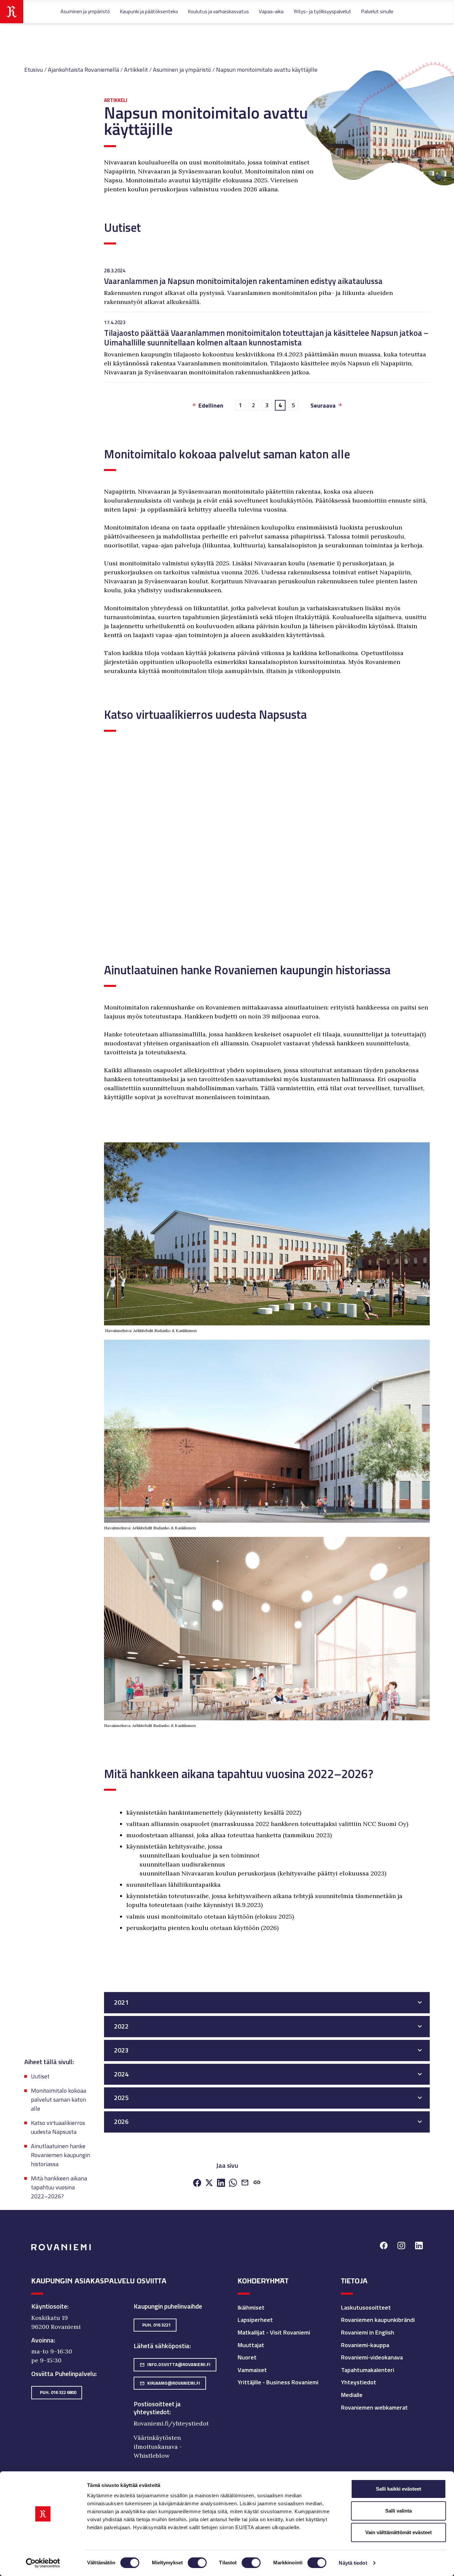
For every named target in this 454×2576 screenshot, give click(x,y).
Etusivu (34, 70)
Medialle (352, 2395)
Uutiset (40, 2076)
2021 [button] (121, 2002)
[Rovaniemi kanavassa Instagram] (401, 2246)
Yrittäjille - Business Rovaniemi (278, 2382)
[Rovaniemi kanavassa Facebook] (384, 2246)
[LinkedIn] (221, 2183)
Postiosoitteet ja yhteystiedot (157, 2408)
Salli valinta (398, 2511)
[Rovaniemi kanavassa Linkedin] (419, 2246)
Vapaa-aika (271, 11)
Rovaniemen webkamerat (374, 2407)
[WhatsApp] (233, 2183)
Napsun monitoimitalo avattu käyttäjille (267, 70)
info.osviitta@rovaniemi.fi (175, 2364)
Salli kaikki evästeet (398, 2489)
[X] (209, 2183)
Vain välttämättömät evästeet (398, 2532)
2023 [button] (121, 2050)
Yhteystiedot (359, 2382)
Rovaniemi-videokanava (372, 2357)
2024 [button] (121, 2074)
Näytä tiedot (353, 2563)
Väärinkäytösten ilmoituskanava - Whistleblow (158, 2447)
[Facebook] (197, 2183)
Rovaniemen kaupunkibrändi (378, 2320)
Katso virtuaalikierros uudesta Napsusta (58, 2127)
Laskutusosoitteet (366, 2307)
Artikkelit (136, 70)
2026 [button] (121, 2122)
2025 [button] (121, 2098)
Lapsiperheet (255, 2320)
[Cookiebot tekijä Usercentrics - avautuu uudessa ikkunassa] (43, 2563)
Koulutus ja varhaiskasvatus (219, 11)
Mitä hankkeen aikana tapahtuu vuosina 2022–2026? (59, 2187)
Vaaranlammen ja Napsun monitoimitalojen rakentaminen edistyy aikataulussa (243, 281)
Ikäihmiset (251, 2307)
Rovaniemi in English (368, 2332)
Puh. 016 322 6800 (58, 2392)
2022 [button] (121, 2026)
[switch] (197, 2563)
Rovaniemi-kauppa (365, 2345)
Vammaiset (252, 2370)
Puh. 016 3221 (156, 2325)
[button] (257, 2183)
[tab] (267, 2003)
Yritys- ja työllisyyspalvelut (322, 11)
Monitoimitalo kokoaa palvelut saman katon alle (58, 2099)
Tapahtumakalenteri (368, 2370)
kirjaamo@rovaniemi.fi (170, 2383)
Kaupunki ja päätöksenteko (149, 11)
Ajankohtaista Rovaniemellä (83, 70)
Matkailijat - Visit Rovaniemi (274, 2332)
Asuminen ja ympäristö (85, 11)
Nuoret (247, 2357)
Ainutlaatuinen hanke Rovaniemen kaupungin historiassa (60, 2155)
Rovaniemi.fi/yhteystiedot (171, 2423)
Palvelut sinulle (377, 11)
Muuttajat (251, 2345)
